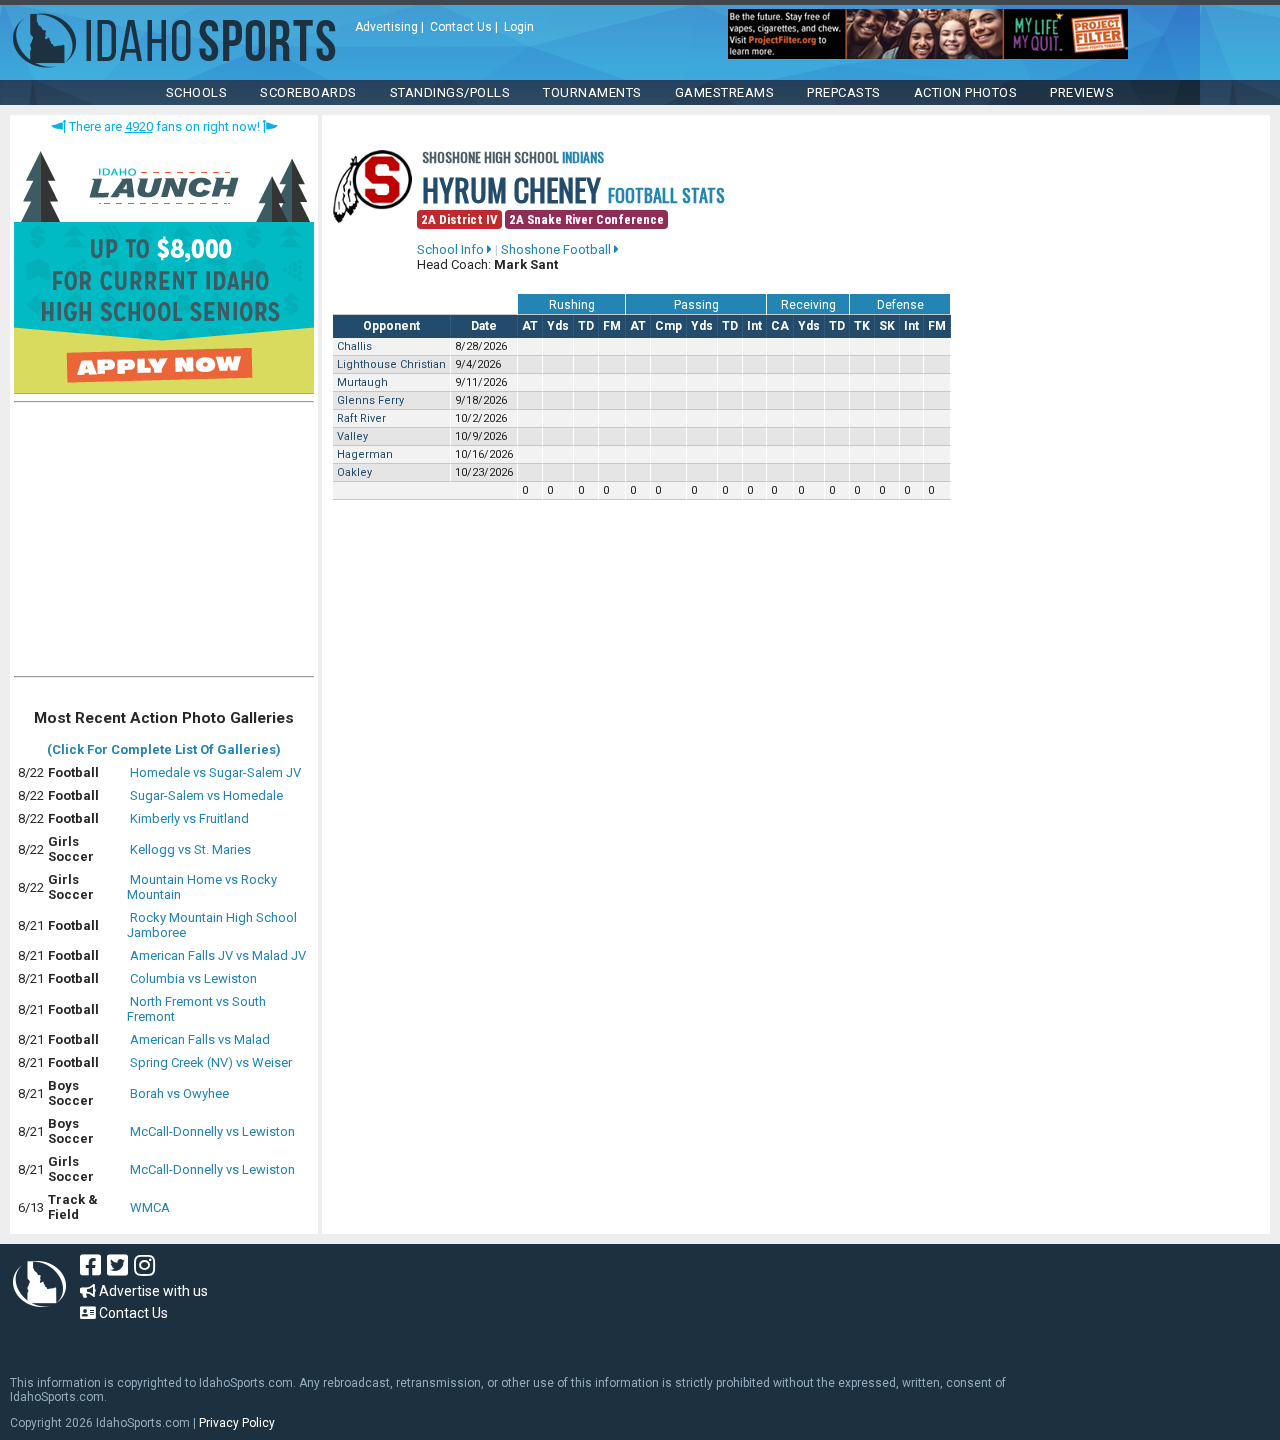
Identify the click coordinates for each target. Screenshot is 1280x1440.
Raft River (361, 418)
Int (754, 326)
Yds (558, 326)
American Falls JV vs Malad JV (218, 955)
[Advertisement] (164, 544)
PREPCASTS (844, 92)
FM (612, 326)
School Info (452, 249)
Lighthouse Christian (391, 364)
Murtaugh (362, 382)
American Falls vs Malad (200, 1039)
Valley (352, 436)
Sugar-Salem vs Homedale (206, 795)
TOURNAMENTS (592, 92)
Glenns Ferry (370, 400)
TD (586, 326)
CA (780, 326)
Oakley (354, 472)
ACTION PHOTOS (966, 92)
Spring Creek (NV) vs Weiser (211, 1062)
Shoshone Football (557, 249)
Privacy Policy (237, 1423)
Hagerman (365, 454)
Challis (354, 346)
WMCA (150, 1207)
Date (484, 326)
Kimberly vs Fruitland (189, 818)
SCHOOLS (197, 92)
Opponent (391, 326)
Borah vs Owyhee (179, 1093)
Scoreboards (308, 92)
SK (887, 326)
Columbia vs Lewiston (193, 978)
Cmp (668, 326)
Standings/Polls (450, 92)
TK (862, 326)
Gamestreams (725, 92)
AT (530, 326)
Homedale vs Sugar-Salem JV (215, 772)
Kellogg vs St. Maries (190, 849)
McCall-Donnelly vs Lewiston (212, 1131)
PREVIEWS (1082, 92)
